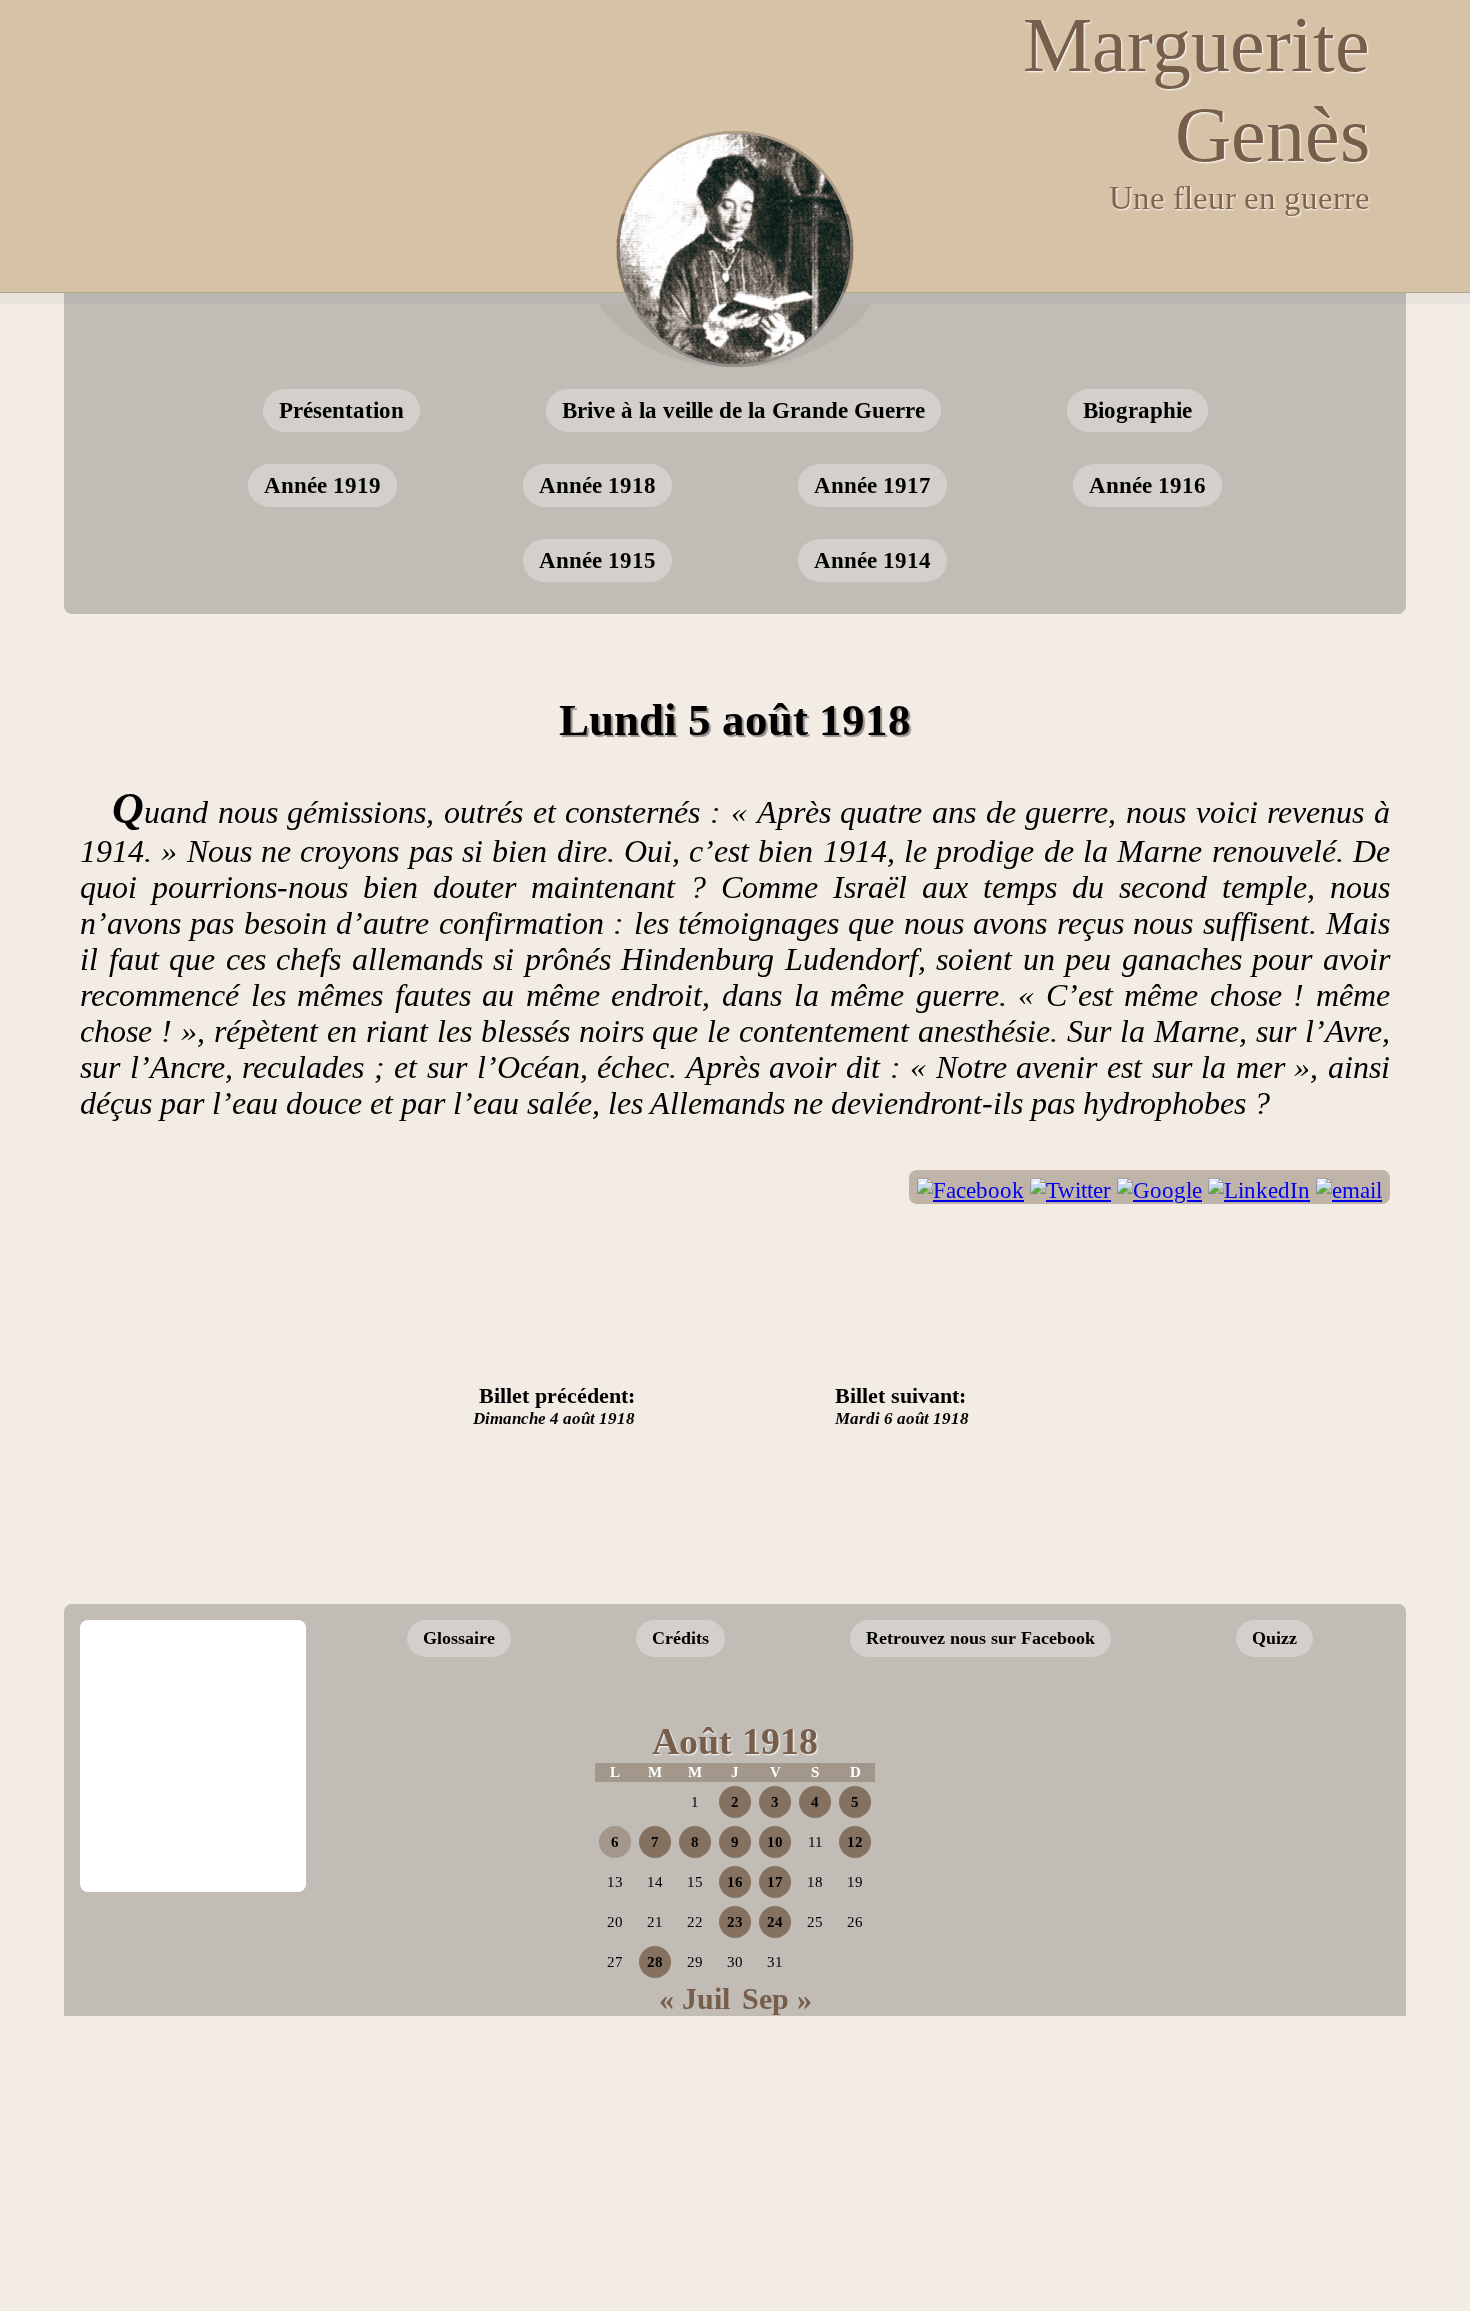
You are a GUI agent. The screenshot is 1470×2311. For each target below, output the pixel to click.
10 (775, 1842)
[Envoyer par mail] (1349, 1190)
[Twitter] (1070, 1190)
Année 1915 (597, 560)
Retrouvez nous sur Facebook (980, 1638)
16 (735, 1882)
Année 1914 (872, 560)
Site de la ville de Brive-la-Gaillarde (199, 1824)
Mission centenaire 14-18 (1228, 1861)
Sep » (777, 1998)
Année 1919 (322, 485)
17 (775, 1882)
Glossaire (459, 1638)
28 (655, 1962)
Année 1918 (597, 485)
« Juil (694, 1998)
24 (775, 1922)
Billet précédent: (554, 1406)
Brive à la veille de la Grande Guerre (743, 410)
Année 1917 (872, 485)
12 (855, 1842)
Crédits (680, 1638)
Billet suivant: (902, 1406)
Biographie (1137, 410)
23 (735, 1922)
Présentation (341, 410)
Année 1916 (1147, 485)
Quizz (1274, 1638)
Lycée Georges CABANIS (193, 1688)
